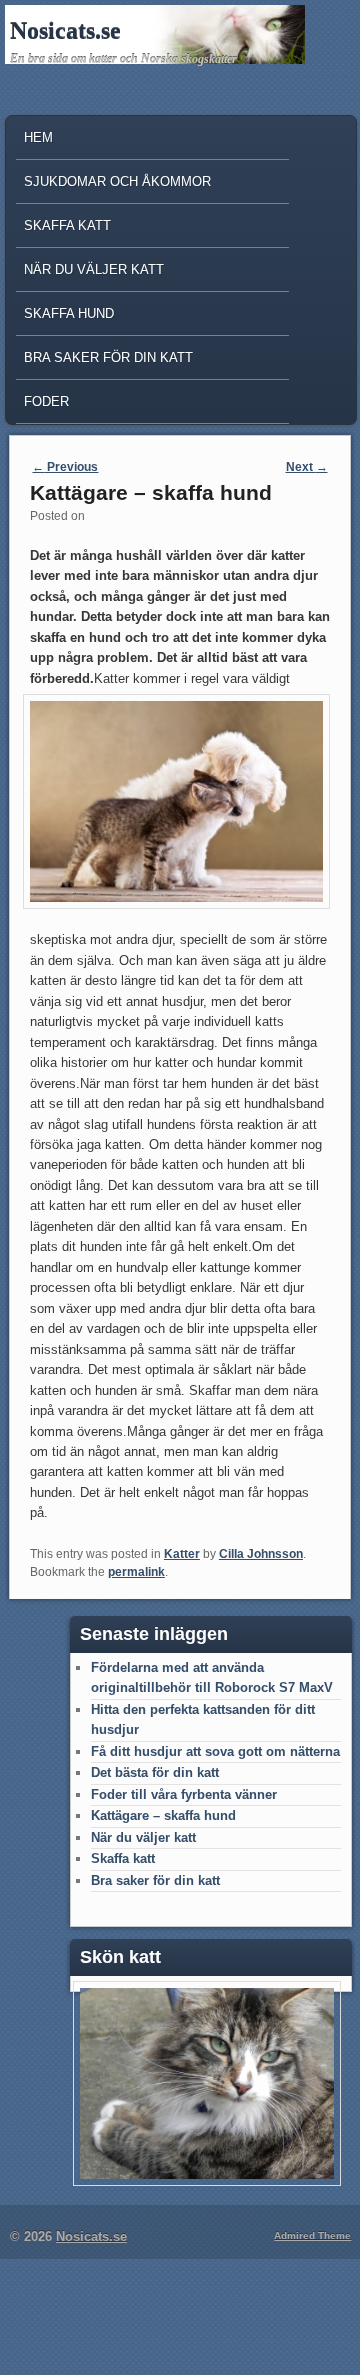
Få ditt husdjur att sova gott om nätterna (215, 1751)
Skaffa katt (67, 225)
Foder (46, 401)
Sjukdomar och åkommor (117, 181)
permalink (136, 1572)
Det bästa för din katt (155, 1772)
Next (307, 467)
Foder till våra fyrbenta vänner (184, 1794)
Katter (182, 1554)
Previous (65, 467)
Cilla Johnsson (261, 1554)
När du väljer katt (94, 269)
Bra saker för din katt (108, 357)
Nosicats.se (65, 31)
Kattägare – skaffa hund (163, 1815)
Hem (38, 137)
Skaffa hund (69, 313)
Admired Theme (312, 2235)
